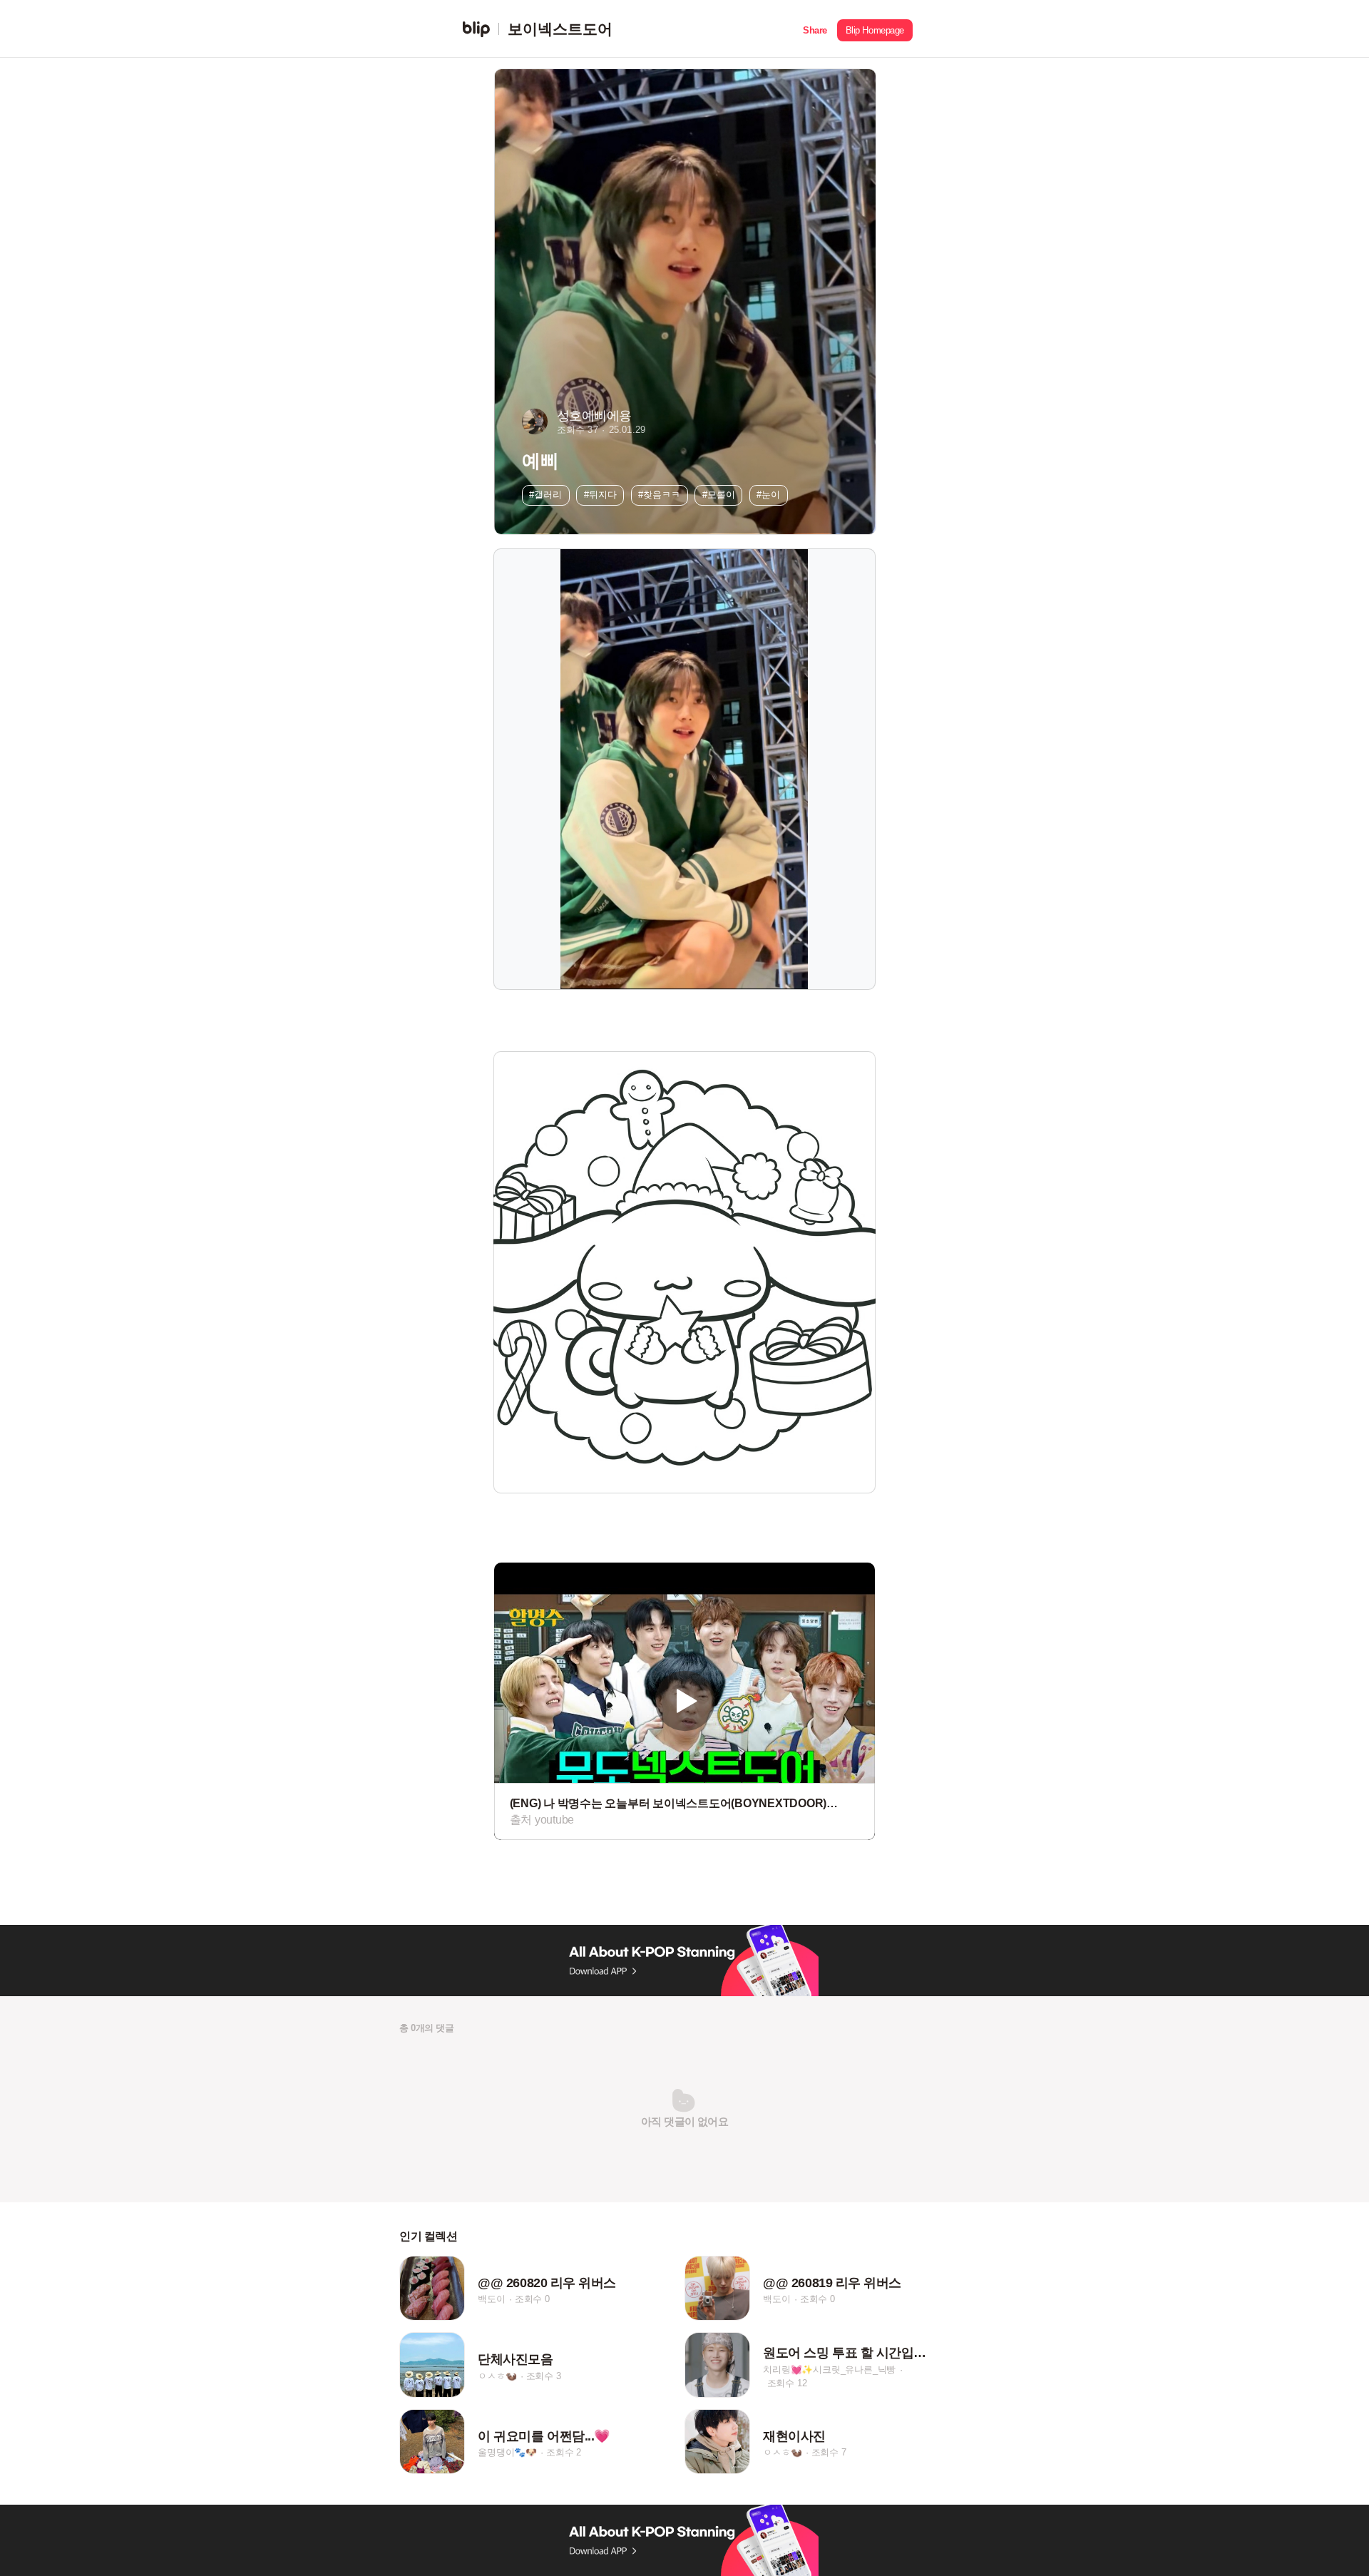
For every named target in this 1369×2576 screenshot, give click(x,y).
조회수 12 (787, 2382)
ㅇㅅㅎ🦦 (497, 2376)
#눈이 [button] (768, 495)
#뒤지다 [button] (600, 495)
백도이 (491, 2299)
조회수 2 (564, 2452)
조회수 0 (532, 2299)
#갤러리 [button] (545, 495)
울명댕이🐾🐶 (507, 2452)
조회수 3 (544, 2376)
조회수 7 (829, 2452)
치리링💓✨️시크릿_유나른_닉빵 (829, 2369)
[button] (815, 29)
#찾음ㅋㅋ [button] (659, 495)
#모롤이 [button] (719, 495)
